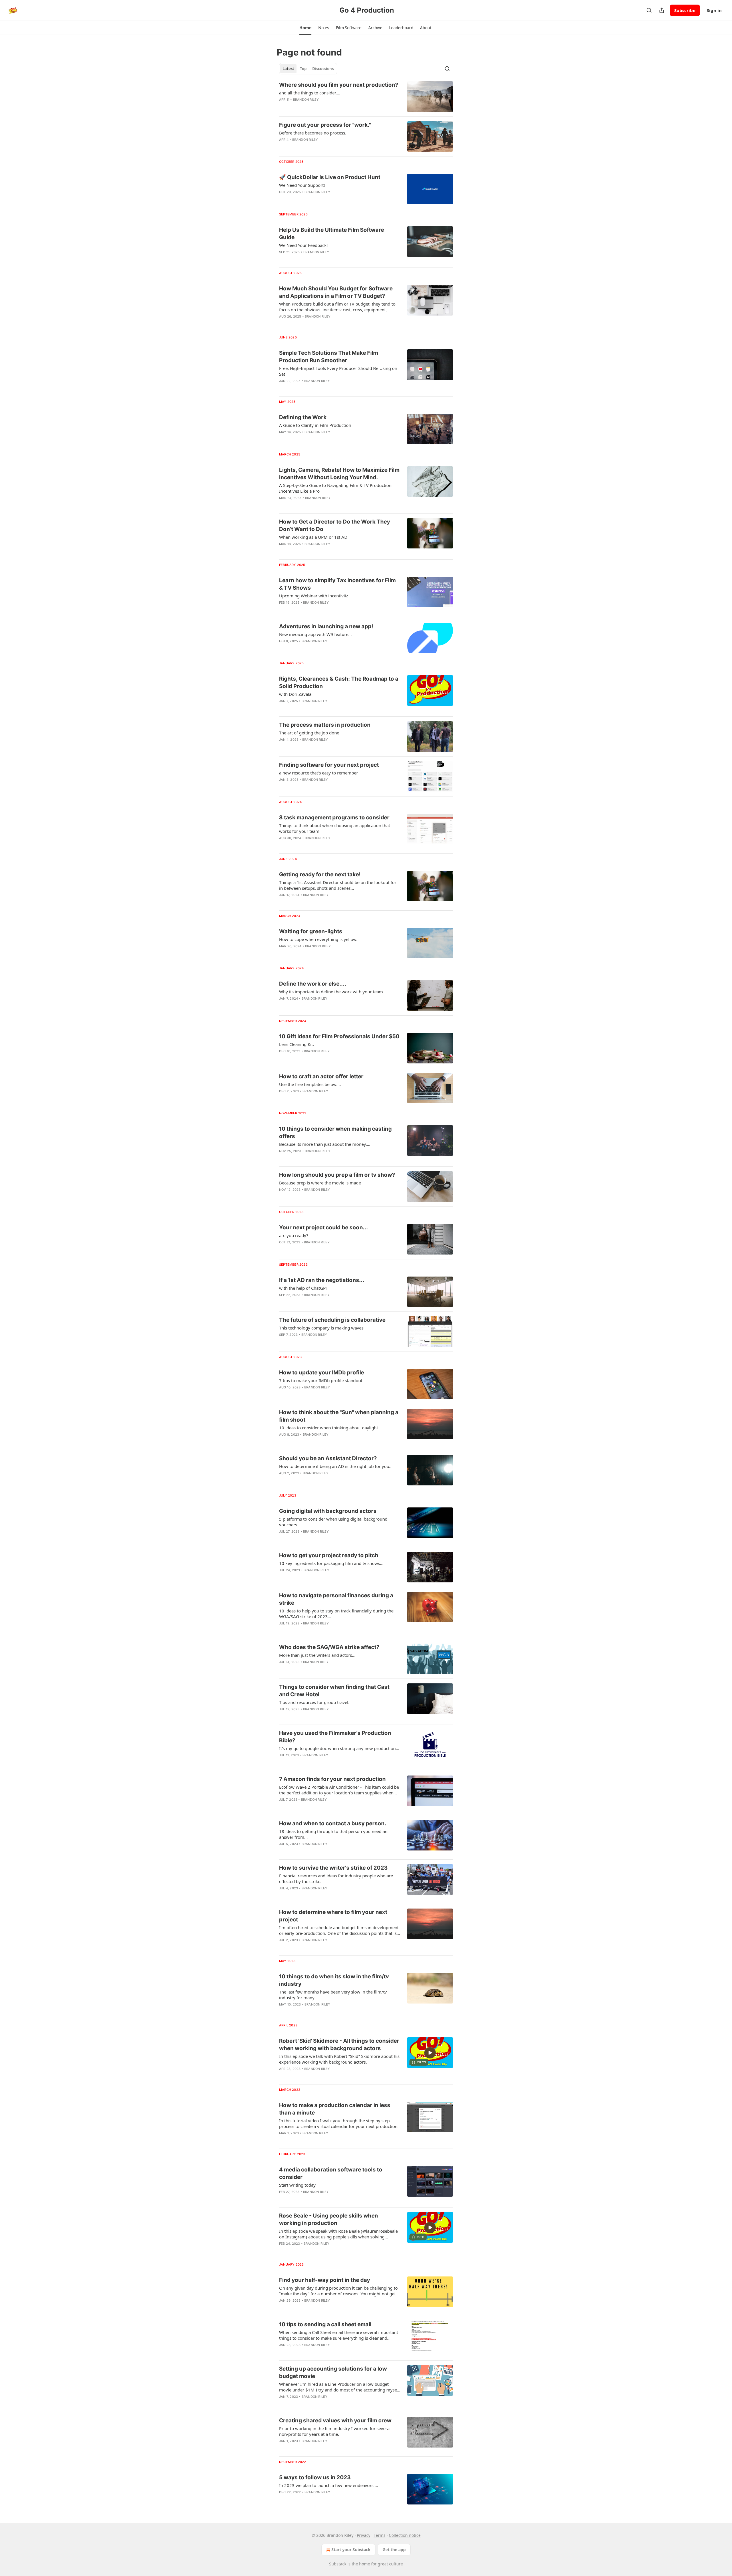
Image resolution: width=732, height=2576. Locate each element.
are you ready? (294, 1235)
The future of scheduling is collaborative (332, 1320)
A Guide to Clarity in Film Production (315, 425)
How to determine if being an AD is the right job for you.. (335, 1466)
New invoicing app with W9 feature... (315, 634)
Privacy (364, 2535)
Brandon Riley (306, 100)
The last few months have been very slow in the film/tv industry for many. (333, 1995)
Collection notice (405, 2535)
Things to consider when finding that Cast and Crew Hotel (334, 1691)
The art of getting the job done (309, 733)
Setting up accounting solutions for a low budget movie (333, 2372)
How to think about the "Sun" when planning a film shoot (339, 1416)
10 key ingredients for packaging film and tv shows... (331, 1563)
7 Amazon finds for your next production (332, 1779)
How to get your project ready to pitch (329, 1555)
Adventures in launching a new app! (326, 626)
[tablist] (308, 69)
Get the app (394, 2550)
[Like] (283, 199)
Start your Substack (351, 2550)
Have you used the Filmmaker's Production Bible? (335, 1737)
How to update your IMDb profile (322, 1373)
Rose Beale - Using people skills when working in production (329, 2219)
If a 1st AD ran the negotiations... (322, 1280)
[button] (305, 28)
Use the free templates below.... (310, 1084)
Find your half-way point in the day (325, 2280)
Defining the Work (303, 417)
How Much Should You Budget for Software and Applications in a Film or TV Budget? (336, 292)
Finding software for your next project (329, 765)
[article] (366, 97)
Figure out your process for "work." (325, 125)
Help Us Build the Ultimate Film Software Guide (332, 234)
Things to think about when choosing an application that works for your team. (335, 828)
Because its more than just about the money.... (325, 1144)
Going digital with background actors (328, 1511)
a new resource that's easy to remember (319, 773)
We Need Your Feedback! (303, 245)
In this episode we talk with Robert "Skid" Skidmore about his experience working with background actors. (339, 2059)
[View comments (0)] (323, 107)
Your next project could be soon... (324, 1227)
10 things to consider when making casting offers (335, 1133)
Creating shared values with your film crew (335, 2421)
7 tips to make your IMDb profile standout (321, 1380)
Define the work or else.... (313, 984)
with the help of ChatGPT (304, 1288)
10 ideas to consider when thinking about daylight (329, 1428)
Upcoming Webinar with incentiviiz (314, 596)
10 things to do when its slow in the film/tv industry (334, 1980)
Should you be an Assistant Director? (328, 1458)
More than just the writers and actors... (317, 1655)
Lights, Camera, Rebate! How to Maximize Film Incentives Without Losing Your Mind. (339, 474)
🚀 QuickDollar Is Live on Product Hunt (330, 177)
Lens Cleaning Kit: (297, 1044)
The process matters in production (325, 725)
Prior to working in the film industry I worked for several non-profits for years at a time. (335, 2431)
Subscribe (685, 10)
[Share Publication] (662, 10)
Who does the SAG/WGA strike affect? (329, 1647)
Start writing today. (298, 2185)
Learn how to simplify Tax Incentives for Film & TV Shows (337, 584)
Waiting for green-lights (311, 931)
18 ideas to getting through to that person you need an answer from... (333, 1834)
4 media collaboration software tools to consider (331, 2173)
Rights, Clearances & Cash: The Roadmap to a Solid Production (339, 682)
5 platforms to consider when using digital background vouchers (333, 1522)
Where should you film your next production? (339, 85)
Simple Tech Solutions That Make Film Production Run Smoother (329, 357)
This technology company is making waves (321, 1328)
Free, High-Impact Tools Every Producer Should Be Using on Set (338, 371)
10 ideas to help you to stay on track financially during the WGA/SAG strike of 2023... (336, 1614)
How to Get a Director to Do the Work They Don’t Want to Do (335, 525)
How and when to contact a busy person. (333, 1823)
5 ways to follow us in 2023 (315, 2477)
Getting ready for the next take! (320, 874)
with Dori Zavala (295, 694)
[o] (430, 2053)
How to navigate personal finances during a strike (336, 1599)
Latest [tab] (288, 69)
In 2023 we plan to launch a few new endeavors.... (329, 2485)
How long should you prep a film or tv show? (337, 1175)
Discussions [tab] (323, 69)
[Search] (649, 10)
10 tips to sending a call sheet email (325, 2324)
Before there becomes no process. (313, 133)
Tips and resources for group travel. (314, 1702)
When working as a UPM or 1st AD (313, 537)
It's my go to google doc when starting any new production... (339, 1748)
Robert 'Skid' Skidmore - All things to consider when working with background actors (339, 2045)
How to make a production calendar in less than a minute (335, 2109)
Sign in (714, 10)
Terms (380, 2535)
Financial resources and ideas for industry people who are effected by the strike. (336, 1879)
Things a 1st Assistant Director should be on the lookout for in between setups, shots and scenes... (338, 885)
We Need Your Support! (302, 185)
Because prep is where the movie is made (320, 1183)
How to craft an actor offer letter (321, 1076)
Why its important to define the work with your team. (332, 992)
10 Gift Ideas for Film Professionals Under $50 (339, 1036)
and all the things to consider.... (310, 93)
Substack (338, 2564)
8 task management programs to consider (334, 818)
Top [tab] (303, 69)
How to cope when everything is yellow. (318, 939)
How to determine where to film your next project (333, 1916)
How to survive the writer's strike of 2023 (333, 1868)
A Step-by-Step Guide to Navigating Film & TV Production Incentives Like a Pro (335, 488)
